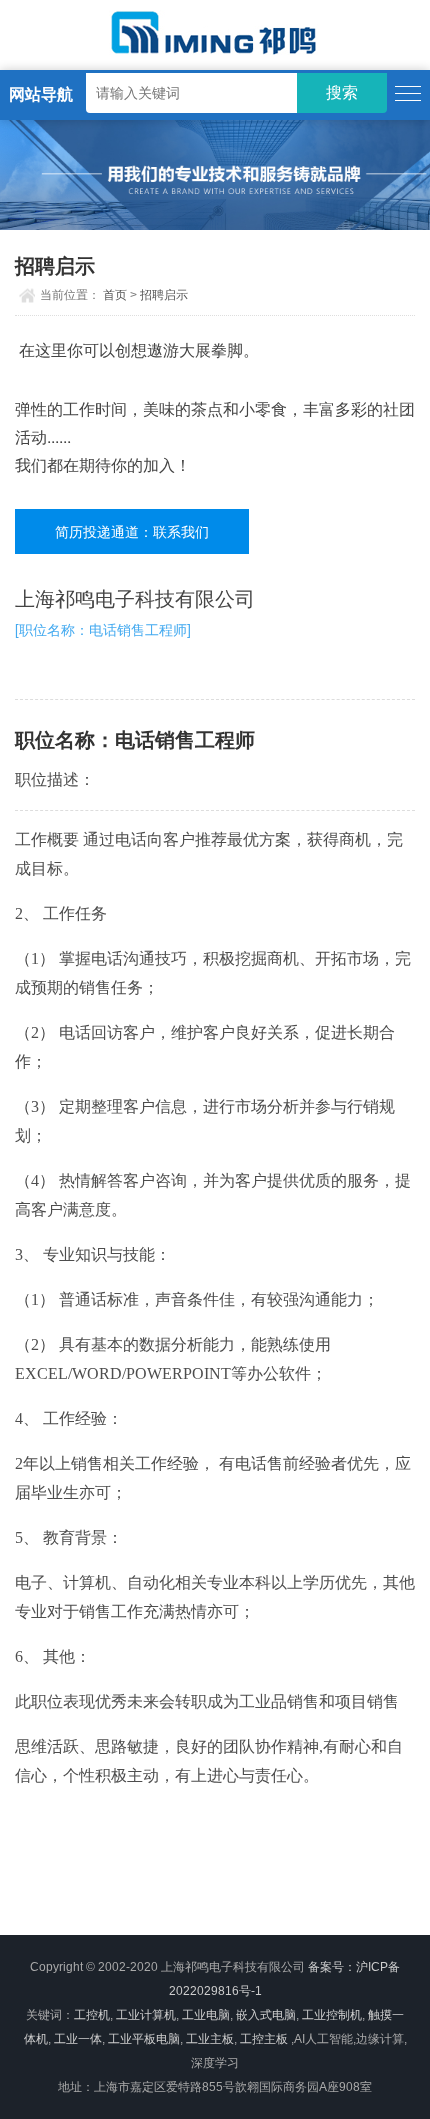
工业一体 (78, 2039)
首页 (115, 295)
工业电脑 (206, 2015)
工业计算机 (146, 2015)
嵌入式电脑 (266, 2015)
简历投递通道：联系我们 (132, 531)
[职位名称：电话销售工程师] (103, 629)
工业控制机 (332, 2015)
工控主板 (264, 2039)
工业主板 (210, 2039)
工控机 (92, 2015)
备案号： (332, 1967)
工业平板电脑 (144, 2039)
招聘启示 (164, 295)
